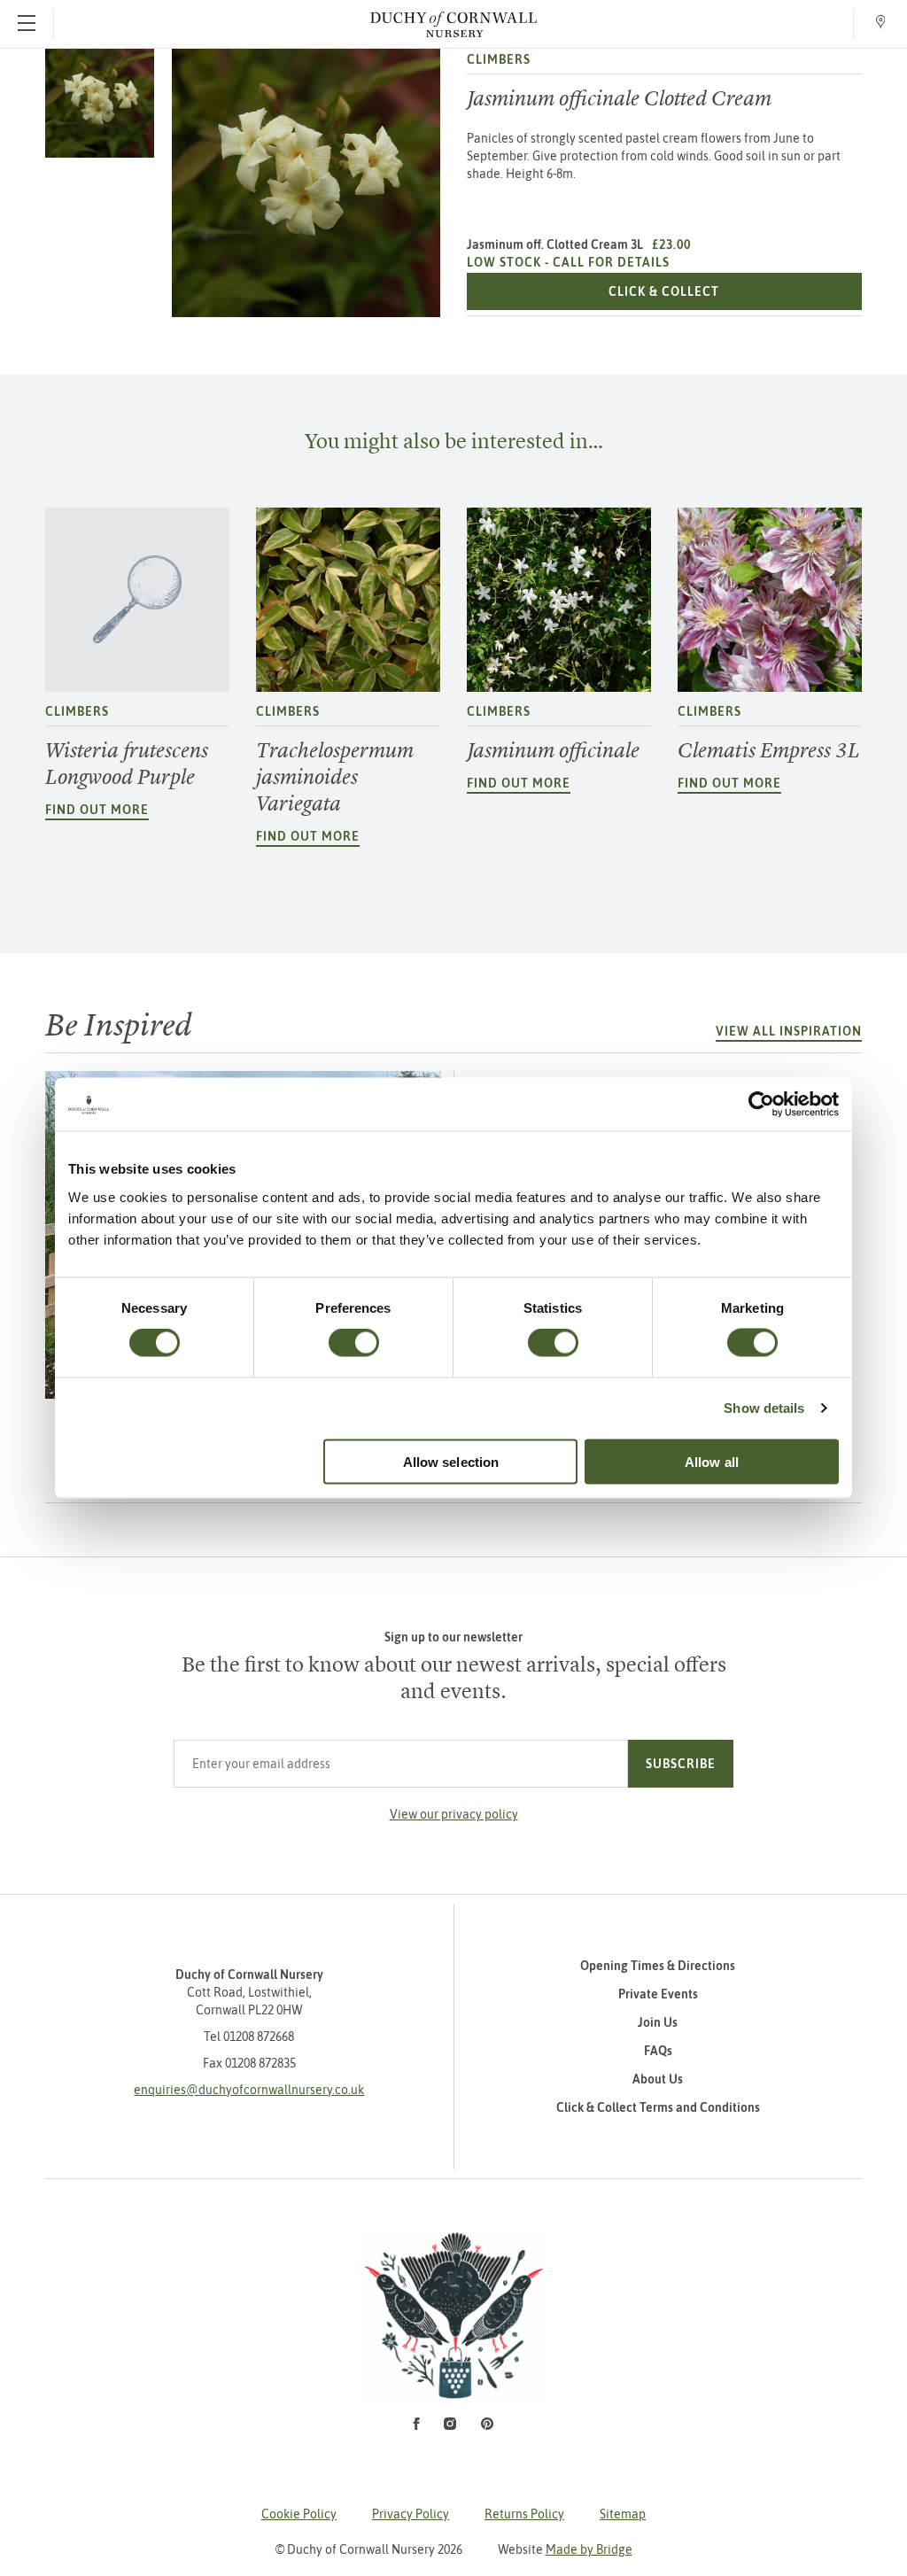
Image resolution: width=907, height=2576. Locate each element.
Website (565, 2549)
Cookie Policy (299, 2514)
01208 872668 (259, 2037)
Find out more (97, 810)
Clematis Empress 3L (769, 750)
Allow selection (451, 1461)
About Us (658, 2079)
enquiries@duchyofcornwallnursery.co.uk (249, 2090)
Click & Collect (735, 291)
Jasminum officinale (553, 750)
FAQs (658, 2051)
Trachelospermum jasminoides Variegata (335, 777)
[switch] (354, 1343)
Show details (764, 1408)
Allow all (712, 1461)
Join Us (658, 2022)
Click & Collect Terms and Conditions (658, 2107)
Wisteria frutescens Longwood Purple (127, 764)
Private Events (658, 1994)
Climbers (499, 59)
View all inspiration (789, 1031)
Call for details (611, 262)
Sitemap (623, 2514)
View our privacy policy (454, 1814)
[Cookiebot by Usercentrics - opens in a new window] (761, 1105)
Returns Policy (524, 2514)
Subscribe (681, 1764)
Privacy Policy (411, 2514)
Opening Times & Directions (658, 1966)
